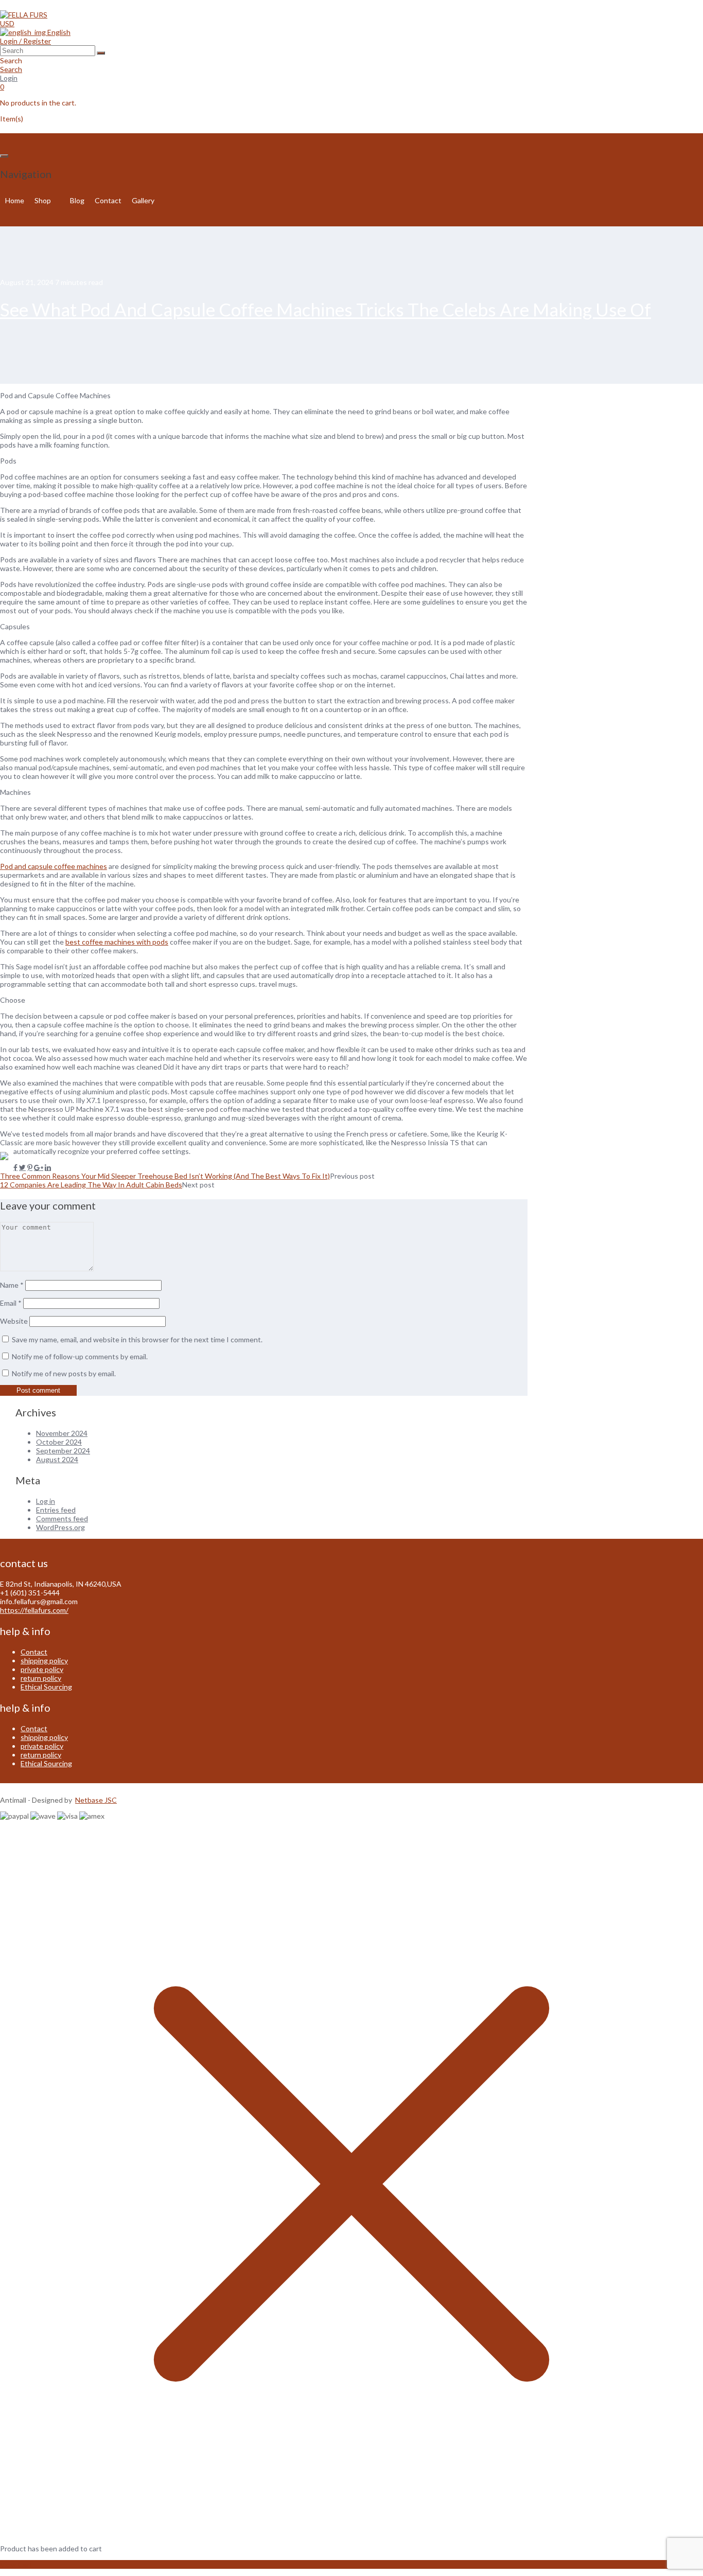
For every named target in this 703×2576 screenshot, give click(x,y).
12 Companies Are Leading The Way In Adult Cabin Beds (91, 1185)
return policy (41, 1678)
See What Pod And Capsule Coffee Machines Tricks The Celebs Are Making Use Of (326, 309)
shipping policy (44, 1660)
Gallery (143, 200)
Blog (77, 200)
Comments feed (62, 1518)
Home (15, 200)
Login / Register (25, 41)
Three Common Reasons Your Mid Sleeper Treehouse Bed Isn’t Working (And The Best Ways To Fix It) (165, 1176)
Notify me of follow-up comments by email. (80, 1356)
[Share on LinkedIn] (48, 1167)
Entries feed (56, 1510)
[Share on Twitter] (22, 1167)
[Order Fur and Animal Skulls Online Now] (24, 15)
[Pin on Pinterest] (30, 1167)
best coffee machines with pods (117, 942)
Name (12, 1285)
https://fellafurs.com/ (34, 1610)
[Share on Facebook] (15, 1167)
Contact (108, 200)
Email (11, 1303)
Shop (43, 200)
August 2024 (57, 1459)
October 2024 (59, 1442)
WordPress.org (60, 1527)
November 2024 (62, 1433)
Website (14, 1321)
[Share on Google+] (39, 1167)
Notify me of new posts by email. (64, 1373)
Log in (46, 1501)
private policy (42, 1669)
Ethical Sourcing (46, 1687)
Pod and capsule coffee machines (54, 866)
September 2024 (63, 1451)
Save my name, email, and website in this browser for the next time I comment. (137, 1339)
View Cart (16, 2564)
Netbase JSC (96, 1800)
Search (11, 69)
